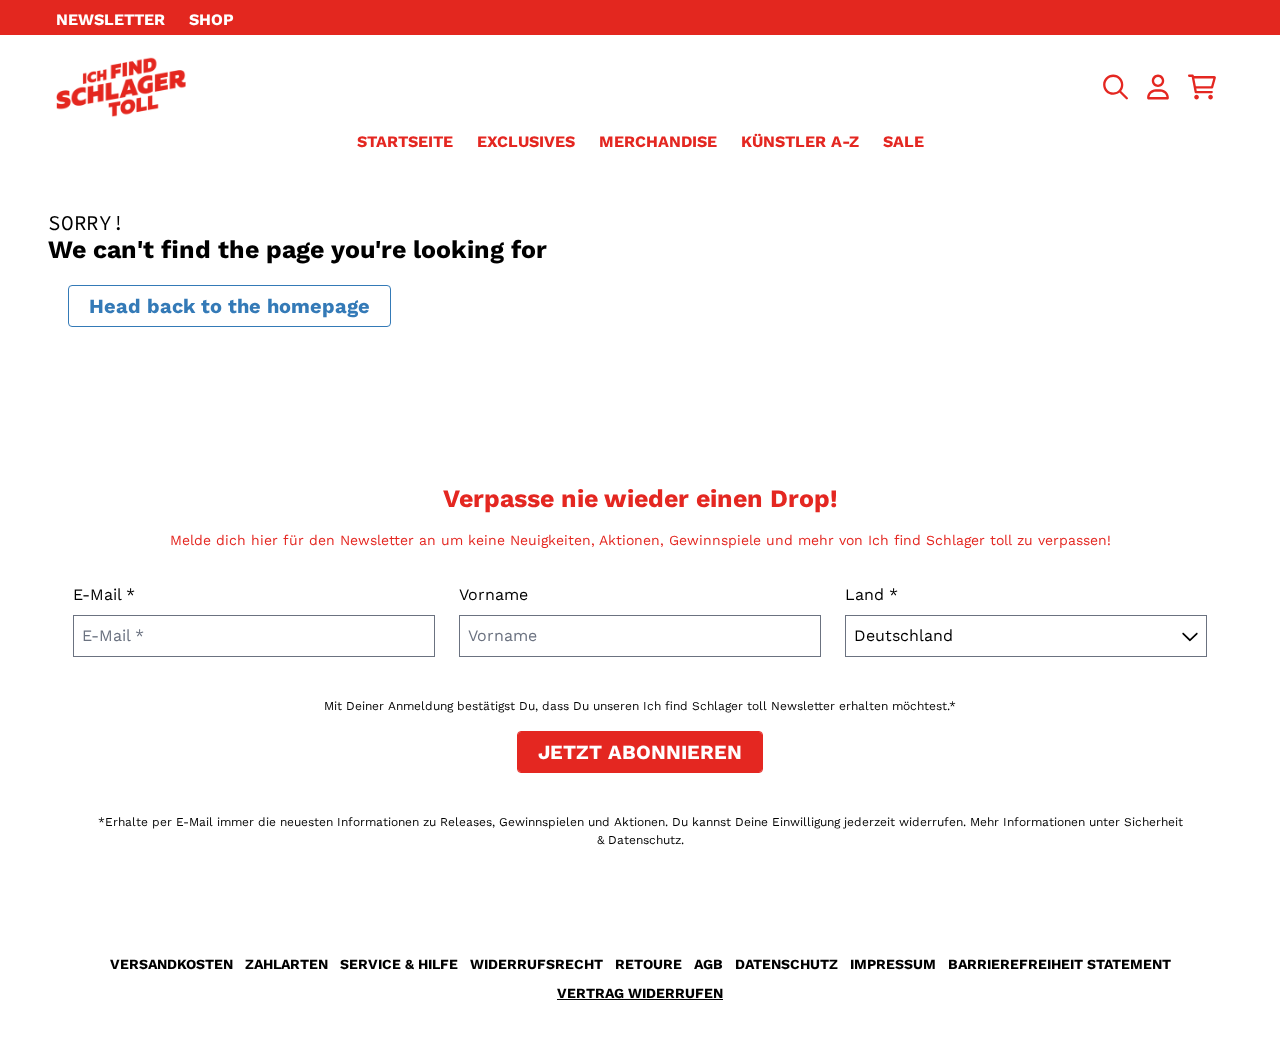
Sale (903, 141)
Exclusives (526, 141)
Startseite (405, 141)
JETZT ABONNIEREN (640, 752)
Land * (871, 594)
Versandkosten (171, 964)
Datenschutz (786, 964)
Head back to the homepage (229, 306)
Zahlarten (286, 964)
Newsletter (110, 19)
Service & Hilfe (399, 964)
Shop (211, 19)
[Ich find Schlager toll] (121, 87)
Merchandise (658, 141)
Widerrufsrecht (536, 964)
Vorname (493, 594)
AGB (708, 964)
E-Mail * (104, 594)
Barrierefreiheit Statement (1059, 964)
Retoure (648, 964)
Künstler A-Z (800, 141)
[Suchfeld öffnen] (1114, 87)
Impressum (893, 964)
